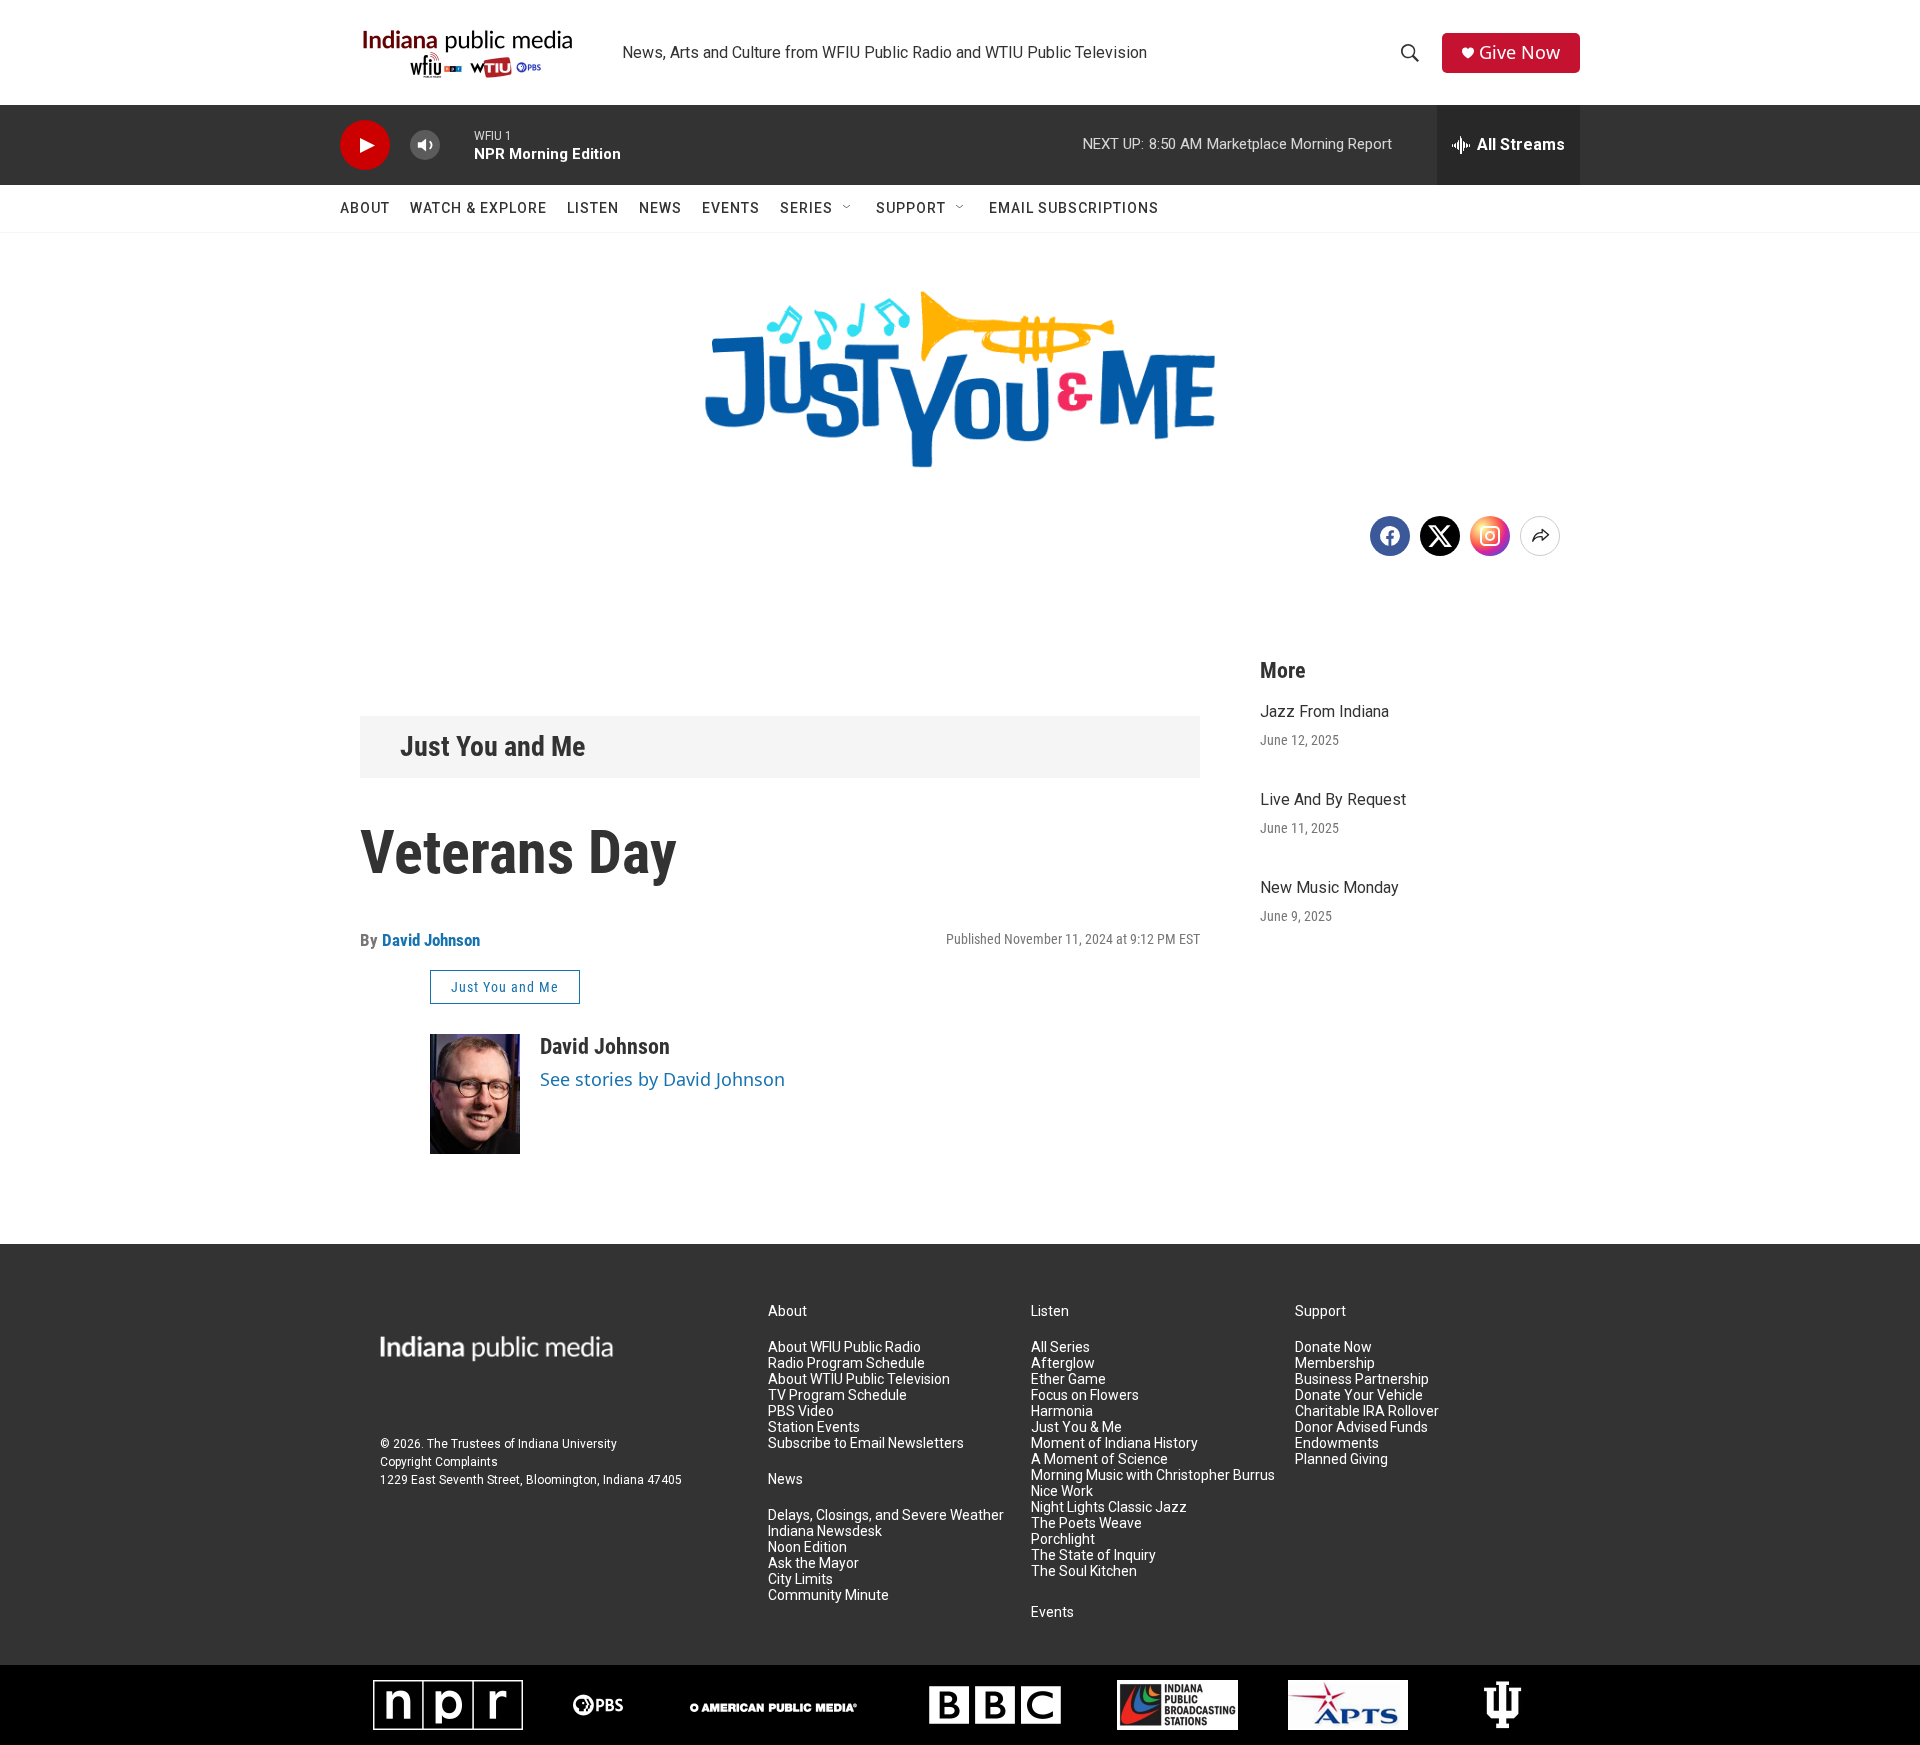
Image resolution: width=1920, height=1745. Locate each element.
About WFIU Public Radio (844, 1347)
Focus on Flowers (1085, 1395)
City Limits (800, 1579)
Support (911, 208)
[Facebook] (1390, 536)
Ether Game (1068, 1379)
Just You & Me (1076, 1427)
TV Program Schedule (837, 1395)
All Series (1060, 1347)
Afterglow (1063, 1363)
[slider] (457, 144)
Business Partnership (1362, 1379)
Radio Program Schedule (846, 1363)
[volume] (425, 145)
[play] (365, 145)
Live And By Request (1333, 799)
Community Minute (828, 1595)
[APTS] (1348, 1705)
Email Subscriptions (1074, 208)
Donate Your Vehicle (1359, 1395)
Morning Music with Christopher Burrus (1153, 1475)
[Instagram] (1490, 536)
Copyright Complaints (439, 1462)
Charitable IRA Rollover (1367, 1411)
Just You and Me (492, 746)
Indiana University (567, 1444)
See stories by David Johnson (662, 1079)
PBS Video (801, 1411)
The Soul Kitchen (1084, 1571)
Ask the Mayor (813, 1563)
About (365, 208)
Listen (593, 208)
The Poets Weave (1086, 1523)
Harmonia (1062, 1411)
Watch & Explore (478, 208)
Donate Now (1333, 1347)
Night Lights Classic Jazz (1109, 1507)
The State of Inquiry (1093, 1555)
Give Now (1519, 52)
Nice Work (1062, 1491)
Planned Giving (1341, 1459)
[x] (1440, 536)
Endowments (1337, 1443)
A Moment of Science (1099, 1459)
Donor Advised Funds (1361, 1427)
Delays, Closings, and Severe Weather (886, 1515)
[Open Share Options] (1540, 536)
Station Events (814, 1427)
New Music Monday (1329, 887)
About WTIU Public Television (859, 1379)
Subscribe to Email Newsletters (866, 1443)
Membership (1335, 1363)
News (660, 208)
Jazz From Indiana (1324, 711)
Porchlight (1063, 1539)
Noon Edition (807, 1547)
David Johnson (431, 940)
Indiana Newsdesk (825, 1531)
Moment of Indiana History (1114, 1443)
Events (731, 208)
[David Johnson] (475, 1094)
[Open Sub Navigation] (848, 208)
